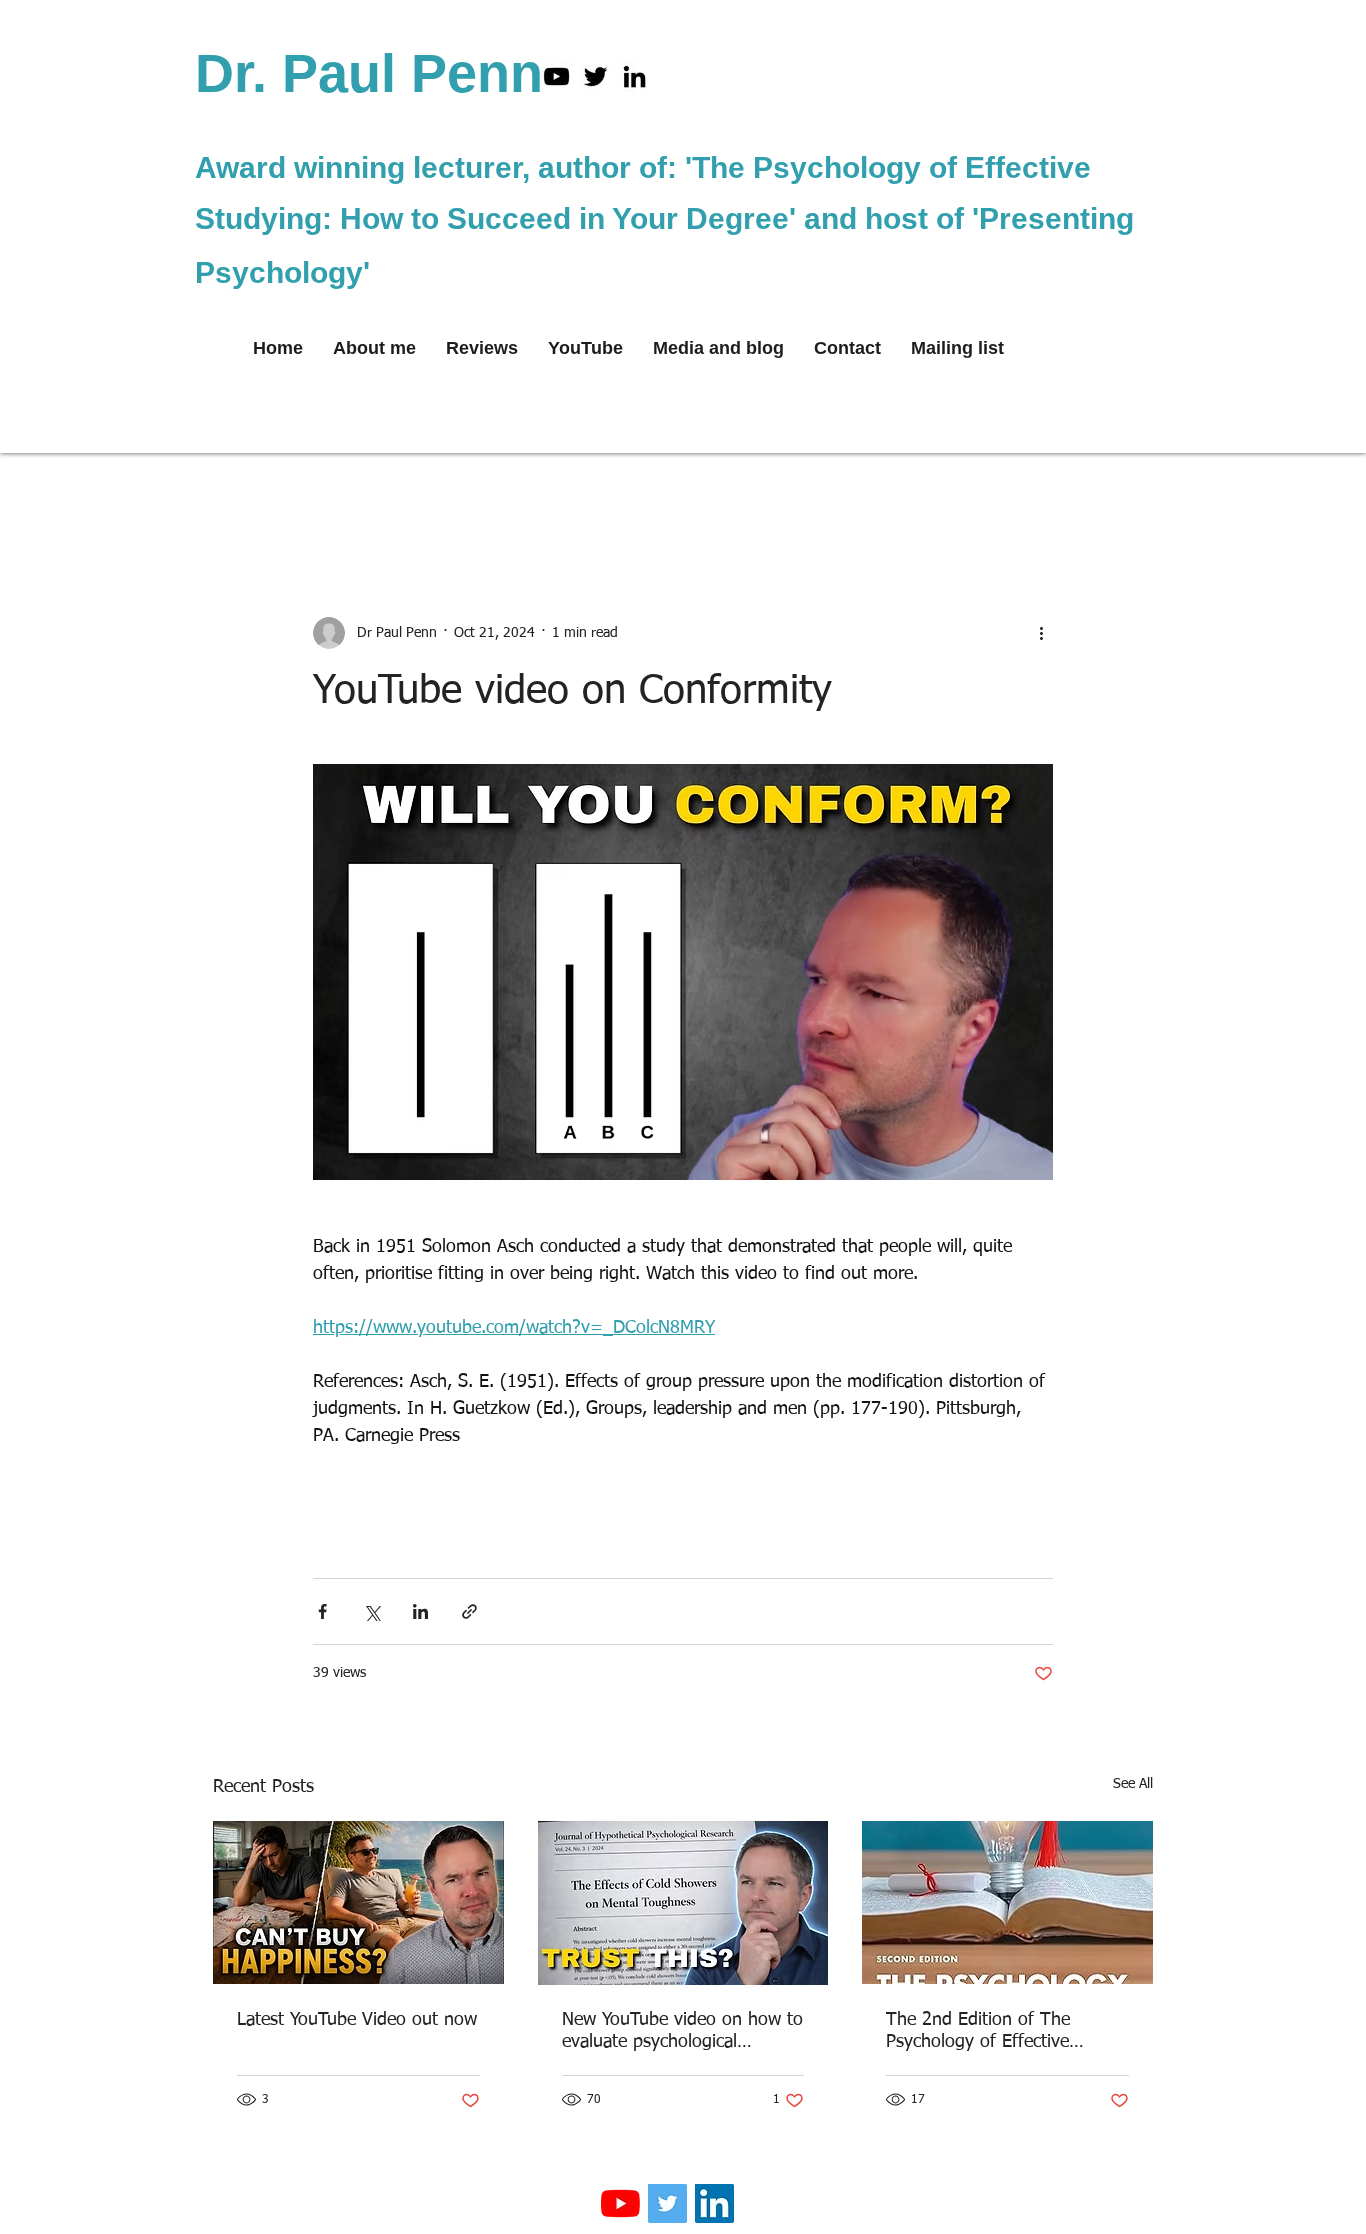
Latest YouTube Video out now (357, 2020)
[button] (1127, 497)
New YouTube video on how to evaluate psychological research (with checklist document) (682, 2032)
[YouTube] (556, 76)
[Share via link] (469, 1611)
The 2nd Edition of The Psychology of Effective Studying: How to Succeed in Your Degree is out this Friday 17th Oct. (1002, 2032)
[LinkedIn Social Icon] (714, 2203)
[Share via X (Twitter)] (371, 1611)
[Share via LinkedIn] (420, 1611)
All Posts (240, 497)
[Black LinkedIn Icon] (634, 76)
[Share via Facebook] (322, 1611)
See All (1133, 1784)
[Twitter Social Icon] (667, 2203)
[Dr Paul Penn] (595, 76)
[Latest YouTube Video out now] (358, 1902)
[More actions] (1041, 633)
